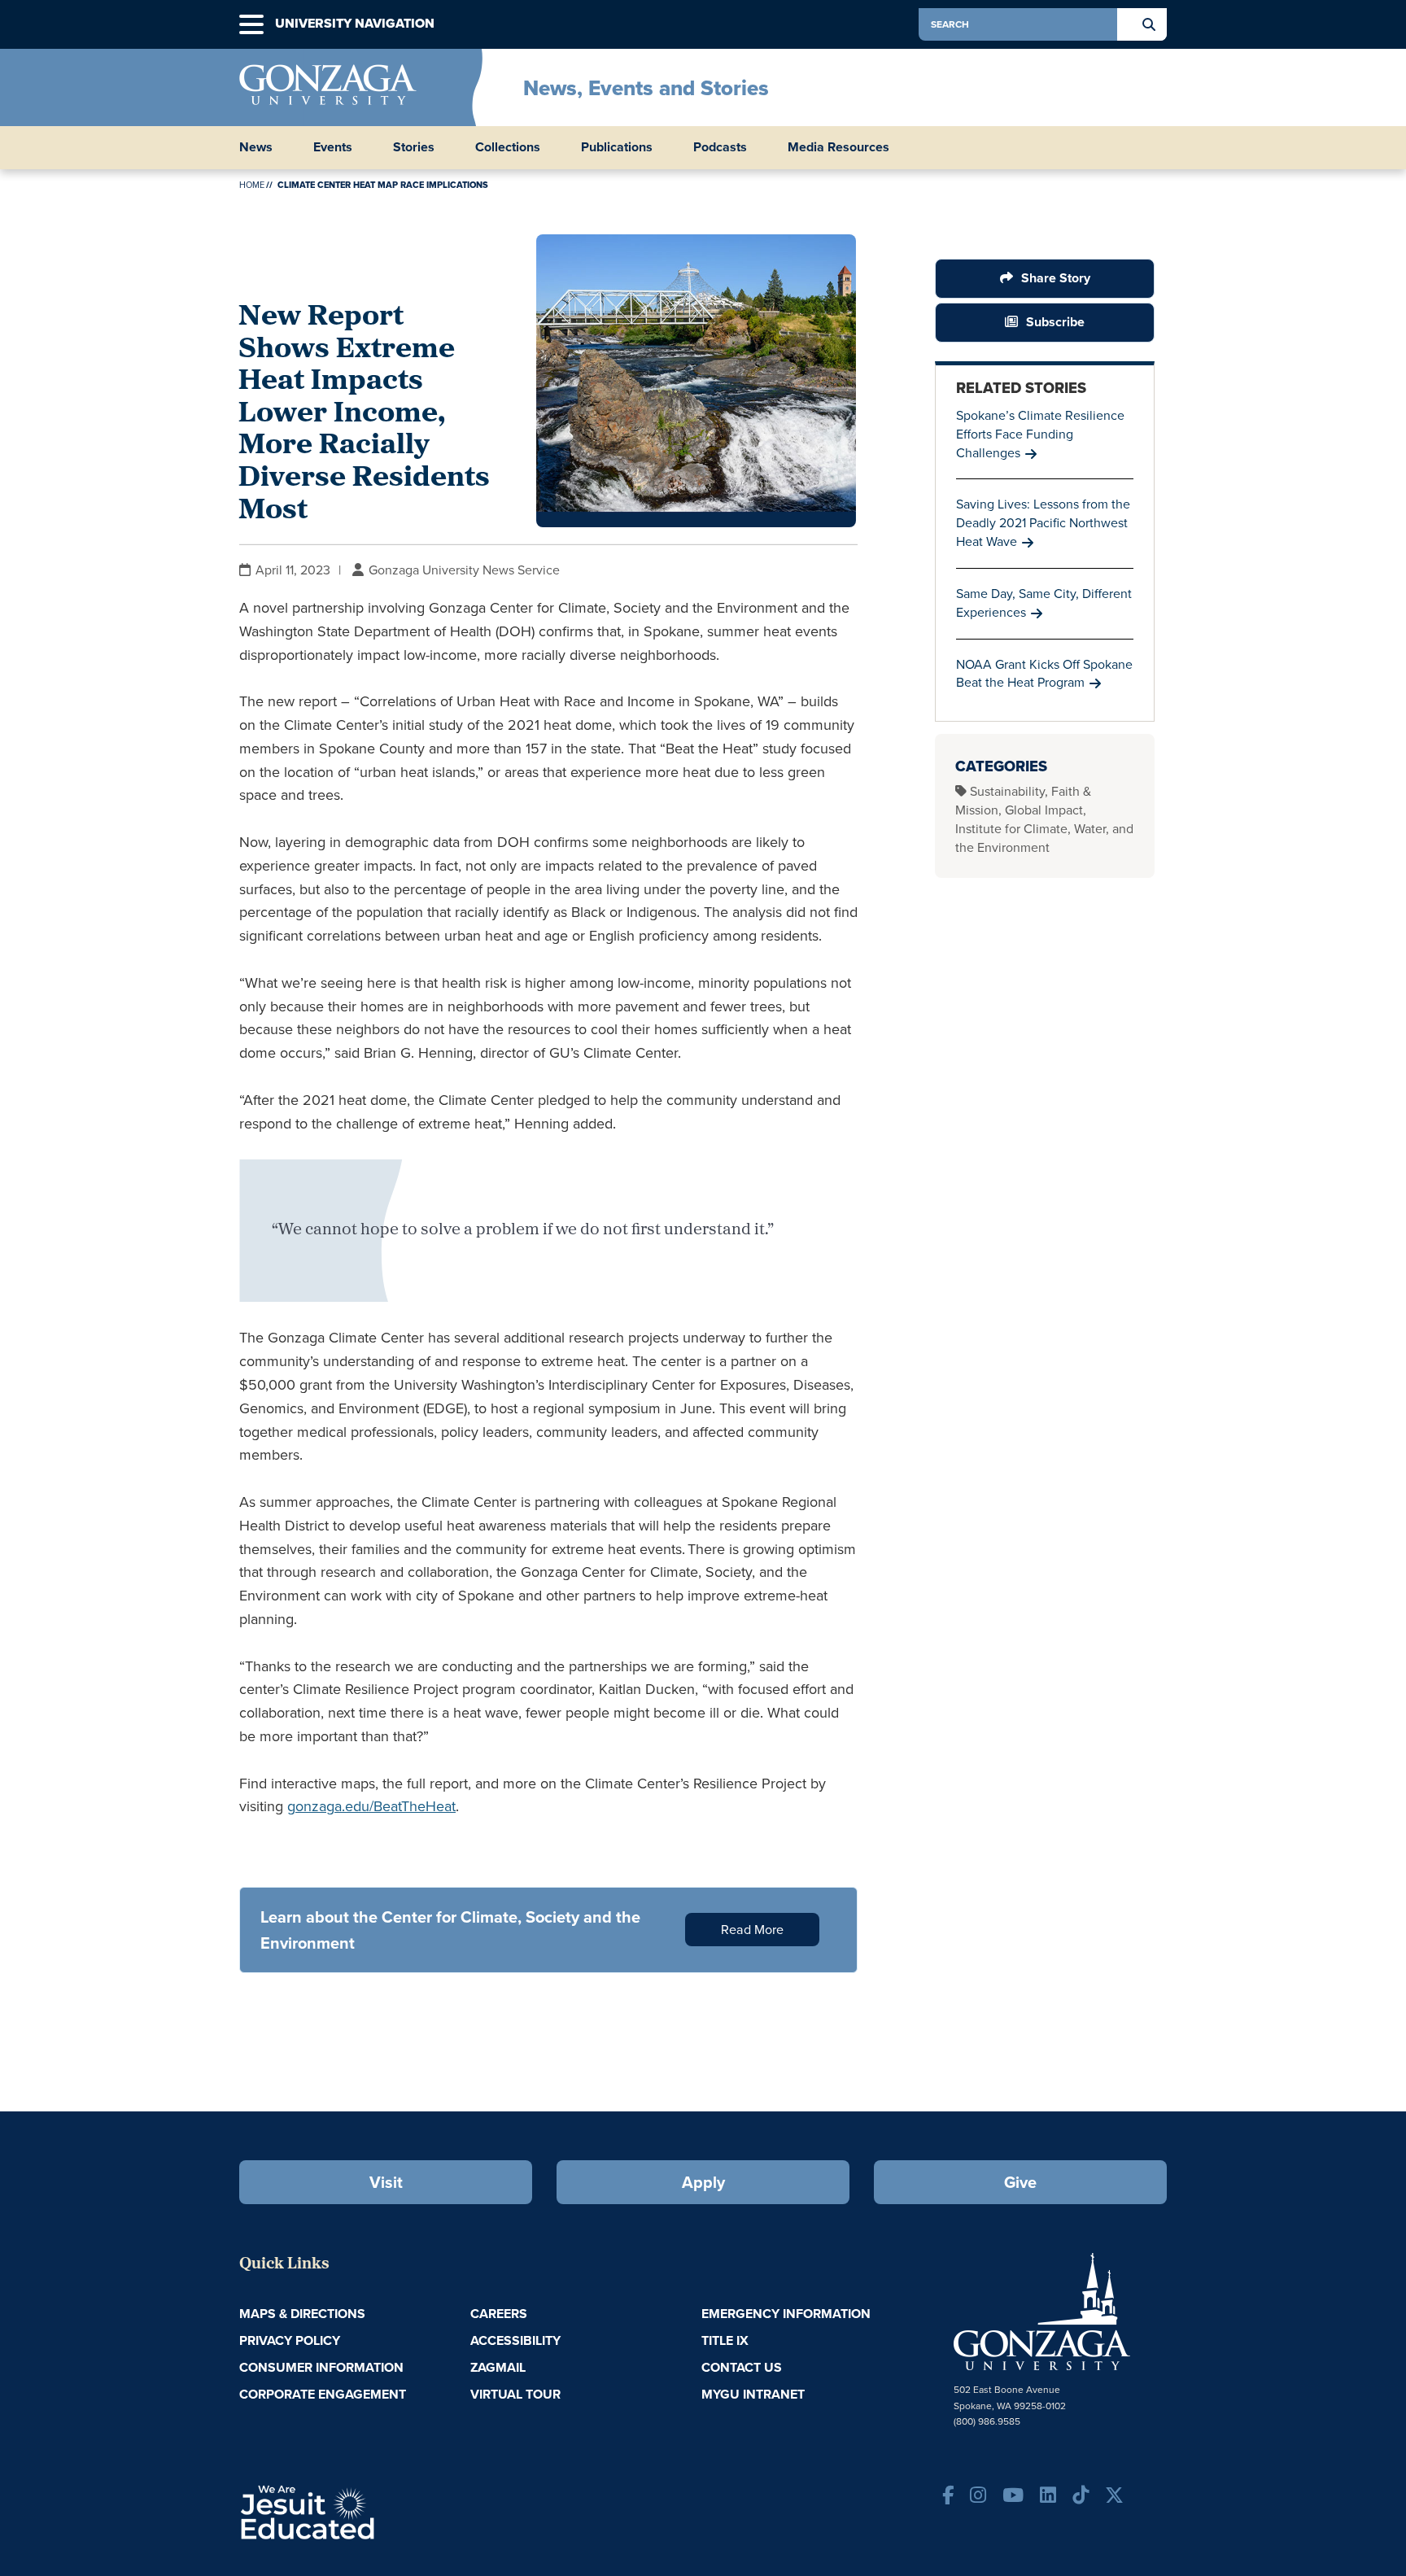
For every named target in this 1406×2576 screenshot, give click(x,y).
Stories (414, 147)
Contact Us (742, 2367)
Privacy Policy (290, 2340)
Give (1020, 2182)
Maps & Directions (302, 2314)
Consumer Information (321, 2367)
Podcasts (720, 147)
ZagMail (498, 2367)
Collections (508, 147)
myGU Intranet (753, 2394)
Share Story (1056, 278)
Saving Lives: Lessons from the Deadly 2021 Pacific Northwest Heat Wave (1043, 523)
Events (333, 147)
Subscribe (1055, 322)
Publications (617, 147)
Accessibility (515, 2340)
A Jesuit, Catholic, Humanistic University (378, 2511)
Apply (703, 2182)
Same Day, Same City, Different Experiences (1044, 603)
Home (252, 185)
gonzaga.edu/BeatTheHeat (371, 1806)
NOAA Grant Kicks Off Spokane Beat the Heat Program (1044, 674)
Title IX (725, 2340)
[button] (251, 25)
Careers (499, 2314)
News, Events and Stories (646, 88)
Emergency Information (786, 2314)
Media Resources (838, 147)
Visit (386, 2182)
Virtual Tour (515, 2394)
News (256, 147)
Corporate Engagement (323, 2394)
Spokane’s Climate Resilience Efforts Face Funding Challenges (1040, 434)
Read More (752, 1930)
